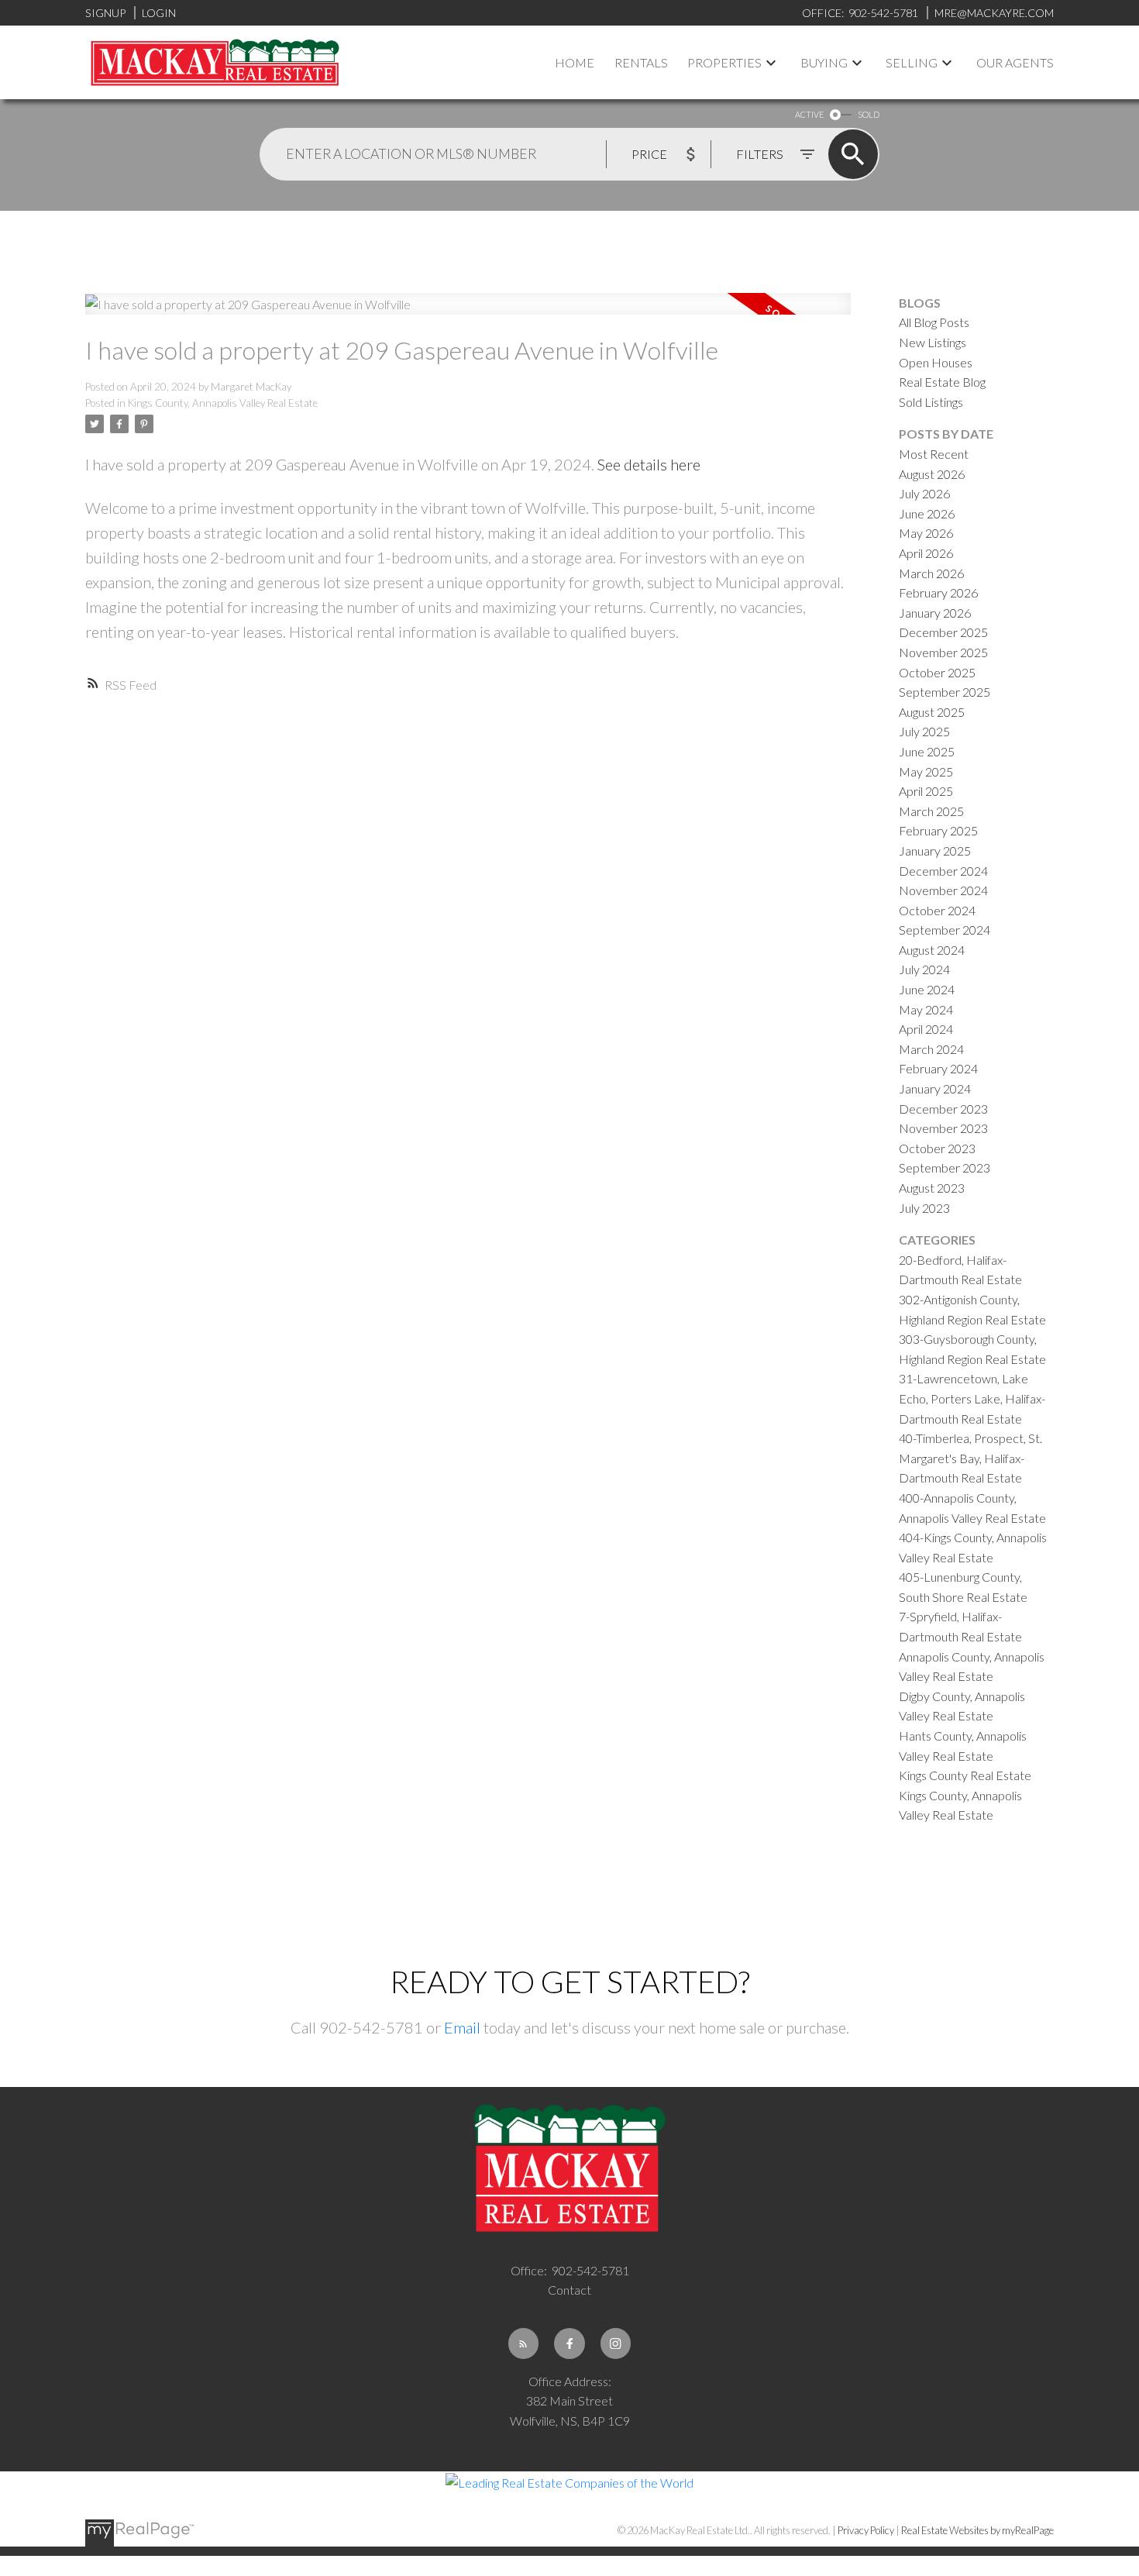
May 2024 (926, 1009)
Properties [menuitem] (724, 62)
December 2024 (943, 871)
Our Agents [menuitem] (1015, 62)
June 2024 (927, 989)
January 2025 (935, 851)
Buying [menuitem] (824, 62)
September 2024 (945, 930)
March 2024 (931, 1049)
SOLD (869, 114)
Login (159, 13)
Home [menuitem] (575, 62)
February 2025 (938, 830)
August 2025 (932, 712)
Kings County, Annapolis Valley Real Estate (223, 403)
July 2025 (924, 731)
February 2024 (938, 1068)
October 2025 (937, 672)
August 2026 (932, 474)
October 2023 (937, 1148)
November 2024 (943, 890)
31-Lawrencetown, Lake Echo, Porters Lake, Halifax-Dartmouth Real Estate (972, 1398)
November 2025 (943, 652)
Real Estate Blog (942, 382)
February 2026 (938, 592)
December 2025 (943, 632)
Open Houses (936, 362)
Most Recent (934, 454)
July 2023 (924, 1208)
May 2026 (926, 533)
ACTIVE (809, 114)
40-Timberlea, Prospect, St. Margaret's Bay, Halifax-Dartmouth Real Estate (970, 1458)
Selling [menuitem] (912, 62)
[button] (524, 2344)
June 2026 (927, 513)
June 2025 (927, 751)
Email (462, 2027)
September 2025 (945, 692)
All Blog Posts (934, 322)
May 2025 (926, 771)
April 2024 (926, 1029)
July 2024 (924, 969)
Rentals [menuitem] (641, 62)
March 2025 (931, 811)
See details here (649, 464)
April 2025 (926, 791)
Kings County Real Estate (965, 1775)
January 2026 (935, 613)
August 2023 (932, 1188)
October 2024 (937, 910)
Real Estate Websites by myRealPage (977, 2530)
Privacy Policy (866, 2530)
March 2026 (931, 573)
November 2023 (943, 1128)
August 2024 (932, 950)
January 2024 (935, 1088)
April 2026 (926, 553)
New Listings (933, 342)
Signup (105, 13)
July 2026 (924, 493)
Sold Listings (931, 402)
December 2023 (943, 1109)
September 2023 (945, 1167)
